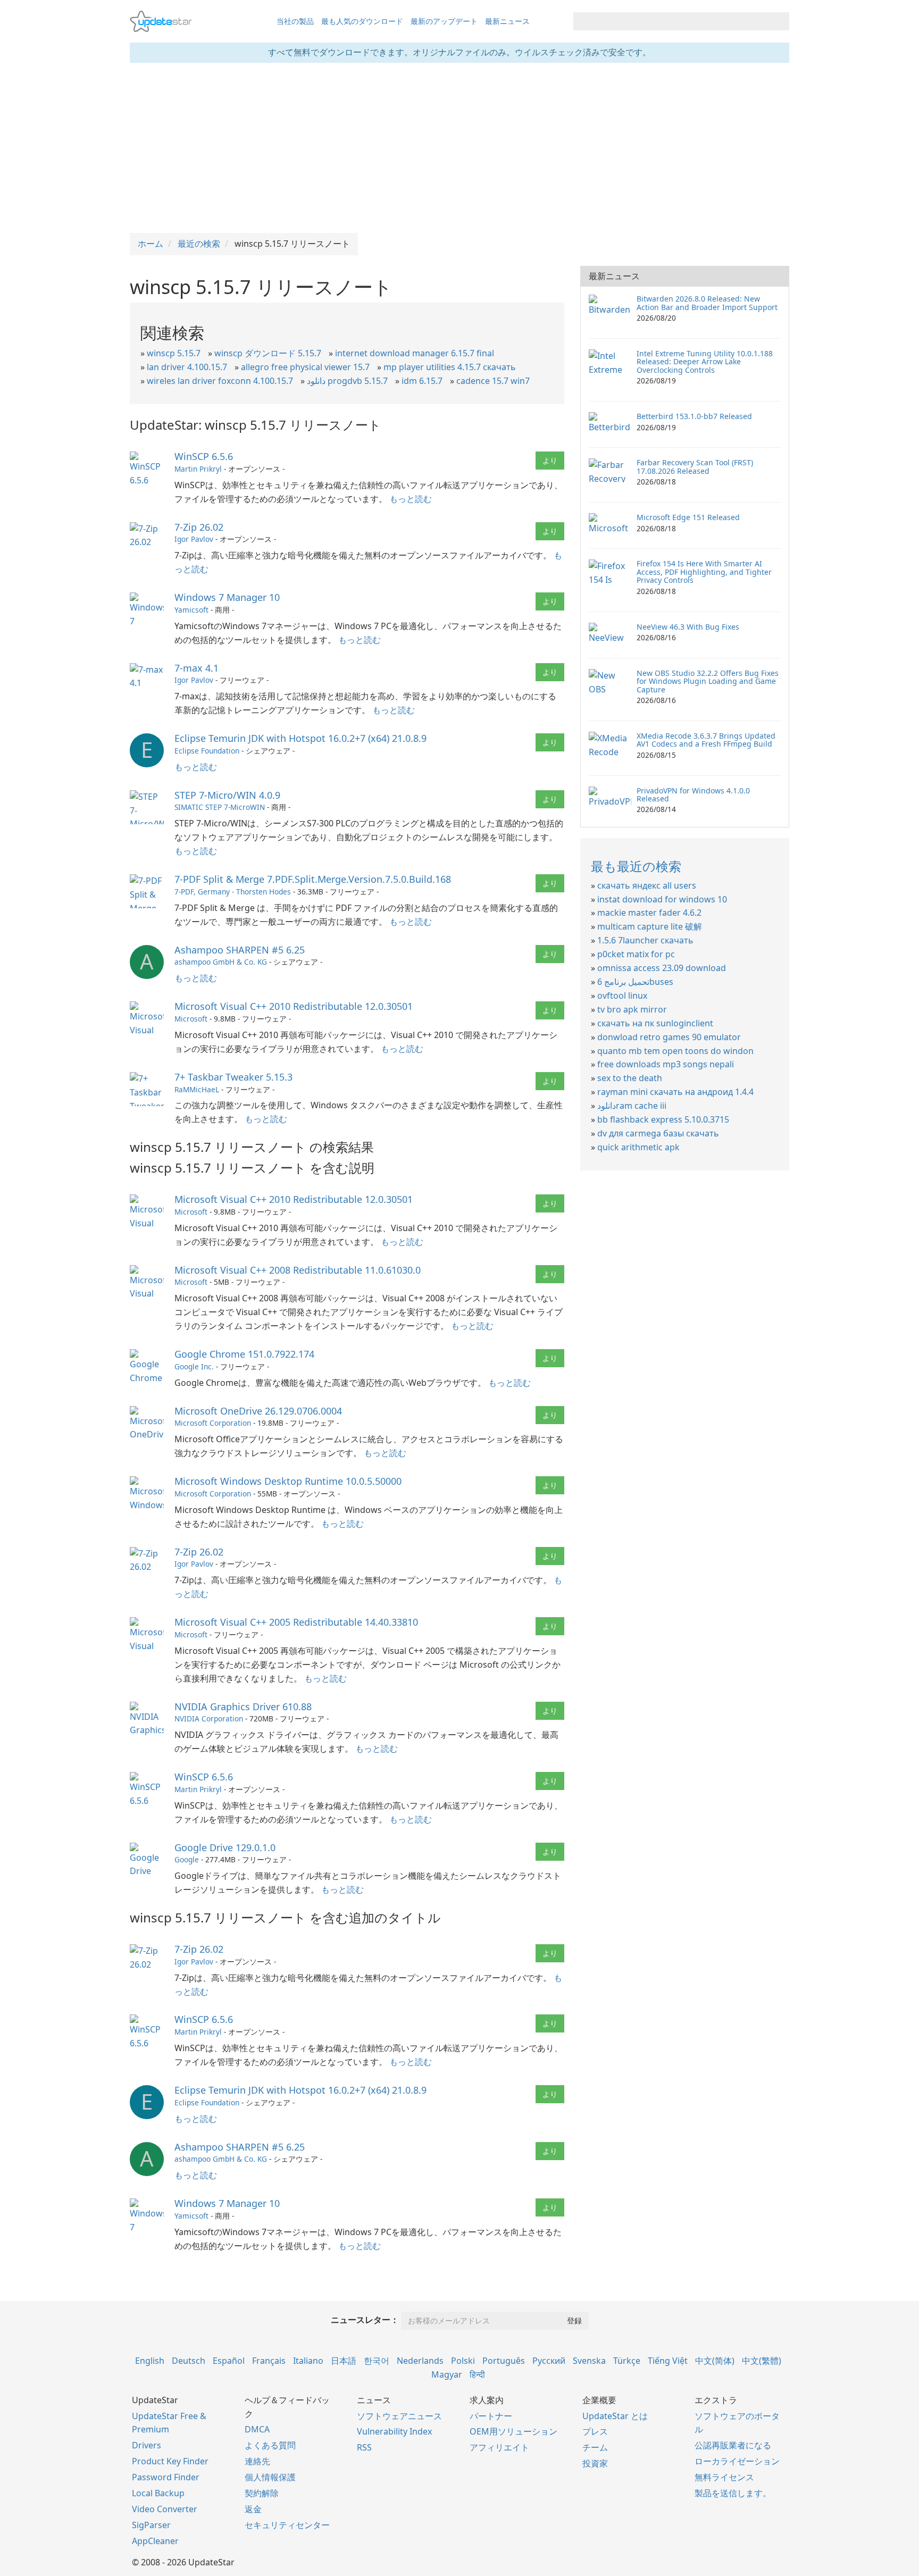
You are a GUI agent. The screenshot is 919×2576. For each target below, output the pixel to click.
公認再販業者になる (733, 2445)
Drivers (147, 2445)
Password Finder (166, 2477)
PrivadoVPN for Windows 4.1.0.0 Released (693, 794)
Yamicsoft (191, 610)
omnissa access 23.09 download (662, 968)
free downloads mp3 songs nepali (666, 1064)
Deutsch (189, 2361)
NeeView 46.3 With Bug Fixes (688, 627)
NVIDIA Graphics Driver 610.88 (243, 1707)
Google (187, 1859)
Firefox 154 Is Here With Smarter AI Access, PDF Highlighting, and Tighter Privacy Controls (704, 572)
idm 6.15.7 (422, 381)
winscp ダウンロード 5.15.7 (268, 353)
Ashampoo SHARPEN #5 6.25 (240, 950)
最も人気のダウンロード (362, 21)
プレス (595, 2431)
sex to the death (630, 1078)
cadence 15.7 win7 (493, 381)
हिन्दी (477, 2374)
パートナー (491, 2416)
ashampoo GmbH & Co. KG (221, 962)
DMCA (257, 2429)
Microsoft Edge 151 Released (688, 517)
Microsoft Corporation (213, 1423)
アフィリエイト (499, 2447)
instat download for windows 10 (662, 899)
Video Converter (165, 2509)
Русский (549, 2361)
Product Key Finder (170, 2461)
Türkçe (627, 2361)
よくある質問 (270, 2445)
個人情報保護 (270, 2477)
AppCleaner (155, 2541)
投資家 (595, 2463)
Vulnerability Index (394, 2431)
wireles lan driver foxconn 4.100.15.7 (220, 381)
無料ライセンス (724, 2477)
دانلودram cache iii (632, 1106)
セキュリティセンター (287, 2525)
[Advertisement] (459, 148)
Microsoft (191, 1019)
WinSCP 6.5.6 (204, 456)
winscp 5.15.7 (174, 353)
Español (229, 2361)
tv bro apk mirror (632, 1009)
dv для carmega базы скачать (658, 1133)
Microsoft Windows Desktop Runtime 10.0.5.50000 (288, 1481)
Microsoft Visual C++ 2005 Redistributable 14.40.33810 (296, 1622)
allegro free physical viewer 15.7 (305, 367)
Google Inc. (194, 1366)
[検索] (779, 21)
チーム (595, 2447)
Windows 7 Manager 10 (227, 597)
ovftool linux (622, 996)
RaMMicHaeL (197, 1089)
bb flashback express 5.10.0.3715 (663, 1119)
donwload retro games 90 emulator (669, 1037)
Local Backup (158, 2493)
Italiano (308, 2361)
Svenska (589, 2361)
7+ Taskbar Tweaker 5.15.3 (233, 1077)
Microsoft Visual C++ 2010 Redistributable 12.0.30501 (294, 1006)
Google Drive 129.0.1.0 (225, 1847)
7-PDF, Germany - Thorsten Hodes (233, 892)
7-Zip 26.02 (199, 527)
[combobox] (672, 21)
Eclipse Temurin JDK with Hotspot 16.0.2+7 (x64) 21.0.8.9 (300, 738)
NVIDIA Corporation (209, 1718)
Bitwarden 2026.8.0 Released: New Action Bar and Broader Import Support (707, 303)
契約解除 (262, 2493)
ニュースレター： (365, 2320)
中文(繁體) (762, 2361)
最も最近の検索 (636, 866)
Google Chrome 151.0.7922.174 (244, 1354)
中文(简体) (715, 2361)
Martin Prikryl (198, 469)
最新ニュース (507, 21)
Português (504, 2361)
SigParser (151, 2525)
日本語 (344, 2361)
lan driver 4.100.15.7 (187, 367)
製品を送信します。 (733, 2493)
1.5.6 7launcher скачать (645, 940)
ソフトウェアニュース (399, 2416)
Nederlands (420, 2361)
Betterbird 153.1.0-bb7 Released (694, 416)
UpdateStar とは (615, 2416)
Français (269, 2361)
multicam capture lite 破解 (650, 926)
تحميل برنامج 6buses (635, 982)
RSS (364, 2447)
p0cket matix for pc (636, 954)
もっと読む (411, 499)
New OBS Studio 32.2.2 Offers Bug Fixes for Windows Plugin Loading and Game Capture (708, 681)
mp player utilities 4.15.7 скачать (450, 367)
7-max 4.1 (197, 668)
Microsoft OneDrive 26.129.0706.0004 (258, 1411)
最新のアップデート (444, 21)
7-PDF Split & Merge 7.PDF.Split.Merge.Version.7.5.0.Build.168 (313, 879)
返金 (253, 2509)
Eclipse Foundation (207, 751)
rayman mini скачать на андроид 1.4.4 (675, 1092)
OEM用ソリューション (513, 2431)
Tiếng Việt (668, 2361)
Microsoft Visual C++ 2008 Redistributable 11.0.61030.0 (298, 1270)
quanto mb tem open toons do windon (675, 1051)
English (150, 2361)
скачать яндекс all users (647, 885)
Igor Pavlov (194, 539)
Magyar (447, 2374)
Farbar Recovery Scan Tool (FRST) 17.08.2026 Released (695, 466)
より (550, 460)
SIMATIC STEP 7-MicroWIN (220, 807)
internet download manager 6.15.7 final (415, 353)
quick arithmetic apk (638, 1147)
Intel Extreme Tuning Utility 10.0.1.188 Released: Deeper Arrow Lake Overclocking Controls (705, 362)
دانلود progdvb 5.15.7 (347, 381)
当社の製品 (295, 21)
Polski (463, 2361)
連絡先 (257, 2461)
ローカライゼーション (737, 2461)
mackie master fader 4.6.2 (649, 913)
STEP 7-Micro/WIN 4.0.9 (227, 795)
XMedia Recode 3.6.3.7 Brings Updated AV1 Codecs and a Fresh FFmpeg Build (706, 740)
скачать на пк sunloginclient (655, 1023)
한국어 (377, 2361)
